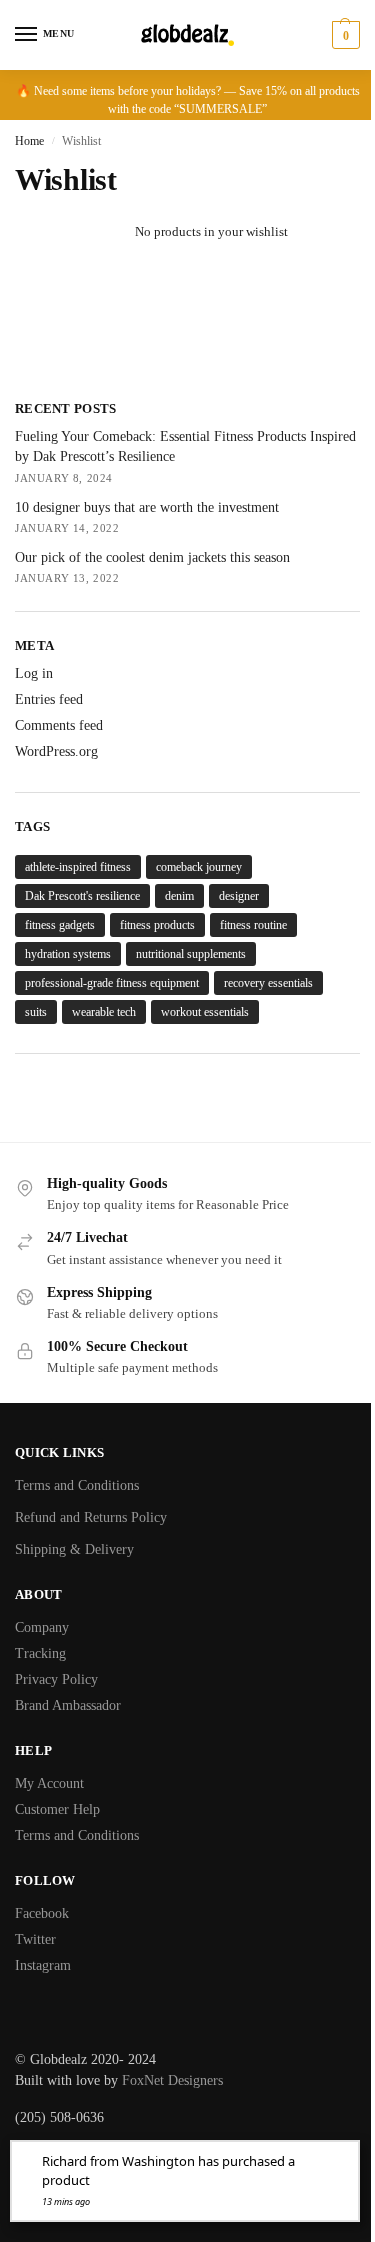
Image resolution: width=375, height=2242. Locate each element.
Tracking (40, 1653)
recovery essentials (268, 983)
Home (29, 141)
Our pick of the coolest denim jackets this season (152, 557)
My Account (49, 1783)
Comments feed (59, 725)
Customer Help (57, 1809)
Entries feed (49, 699)
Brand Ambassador (68, 1705)
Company (42, 1627)
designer (239, 896)
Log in (34, 673)
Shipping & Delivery (74, 1549)
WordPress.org (56, 751)
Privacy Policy (56, 1679)
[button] (343, 35)
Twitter (35, 1939)
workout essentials (205, 1012)
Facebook (42, 1913)
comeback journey (199, 867)
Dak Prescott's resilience (82, 896)
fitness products (157, 925)
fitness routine (253, 925)
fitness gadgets (60, 925)
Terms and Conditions (77, 1485)
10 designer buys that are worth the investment (147, 507)
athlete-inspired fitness (78, 867)
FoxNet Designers (172, 2080)
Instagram (43, 1965)
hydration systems (68, 954)
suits (36, 1012)
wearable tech (104, 1012)
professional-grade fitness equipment (112, 983)
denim (179, 896)
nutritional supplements (191, 954)
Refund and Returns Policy (91, 1517)
